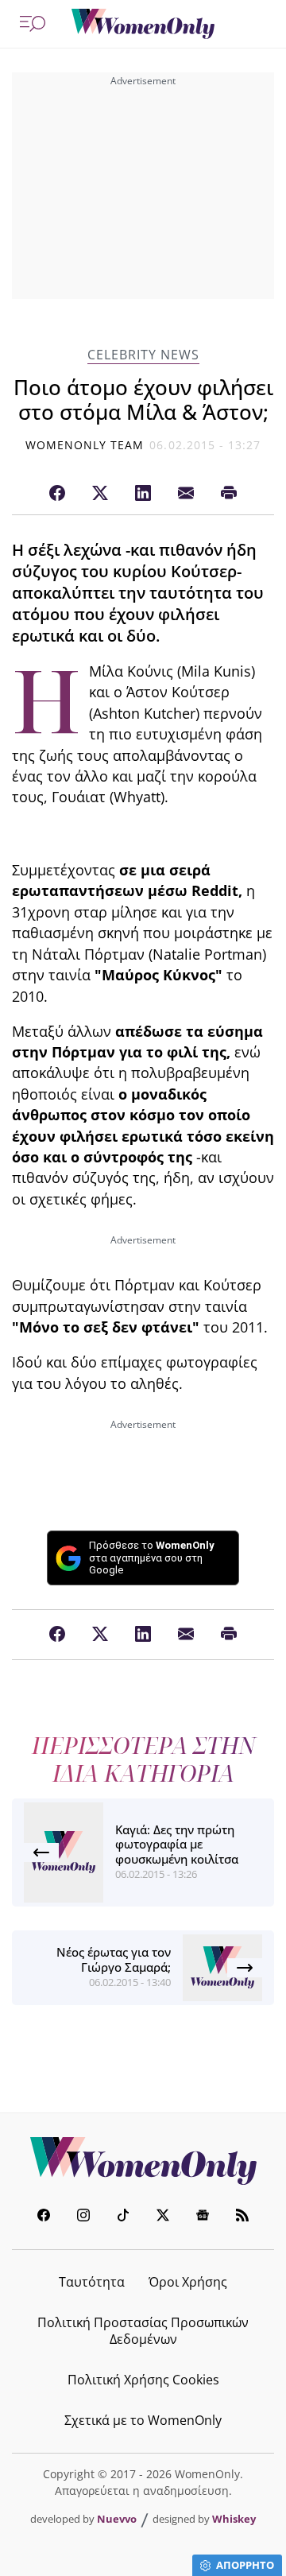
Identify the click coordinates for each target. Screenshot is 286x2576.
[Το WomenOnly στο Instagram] (83, 2217)
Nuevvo (117, 2519)
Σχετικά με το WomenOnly (143, 2420)
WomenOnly (143, 2161)
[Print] (229, 494)
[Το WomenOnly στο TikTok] (123, 2217)
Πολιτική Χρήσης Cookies (143, 2380)
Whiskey (234, 2519)
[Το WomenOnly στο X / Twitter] (163, 2217)
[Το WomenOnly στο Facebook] (44, 2217)
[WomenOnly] (143, 24)
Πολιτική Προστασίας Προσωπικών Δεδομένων (143, 2331)
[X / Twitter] (100, 494)
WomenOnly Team (85, 445)
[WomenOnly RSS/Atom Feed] (242, 2217)
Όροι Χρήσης (188, 2282)
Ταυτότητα (92, 2282)
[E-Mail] (186, 494)
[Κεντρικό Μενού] (33, 24)
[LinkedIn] (143, 494)
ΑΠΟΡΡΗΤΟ (245, 2565)
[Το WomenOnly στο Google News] (203, 2217)
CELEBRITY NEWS (143, 355)
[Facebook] (57, 494)
